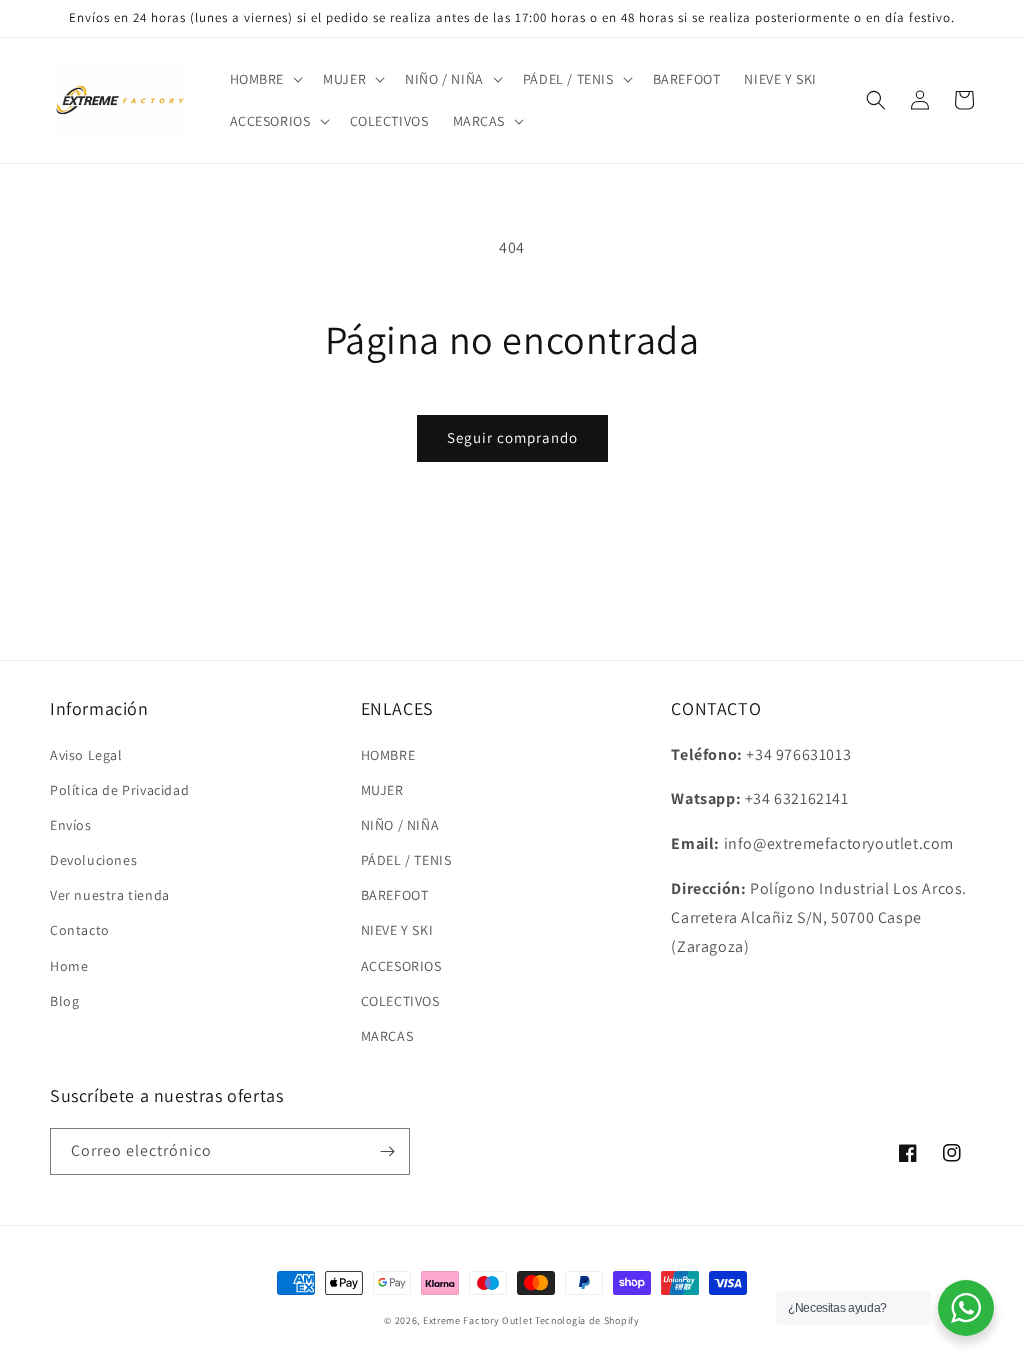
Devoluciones (93, 860)
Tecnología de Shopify (587, 1320)
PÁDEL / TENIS (406, 860)
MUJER (382, 790)
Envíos (71, 825)
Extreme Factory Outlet (477, 1320)
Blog (64, 1001)
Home (69, 966)
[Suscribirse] (387, 1151)
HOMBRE (388, 755)
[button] (265, 79)
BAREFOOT (395, 895)
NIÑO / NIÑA (400, 825)
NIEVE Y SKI (397, 930)
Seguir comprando (512, 437)
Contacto (80, 930)
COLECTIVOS (400, 1001)
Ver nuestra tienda (110, 895)
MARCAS (387, 1036)
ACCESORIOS (401, 966)
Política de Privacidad (119, 790)
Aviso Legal (86, 755)
